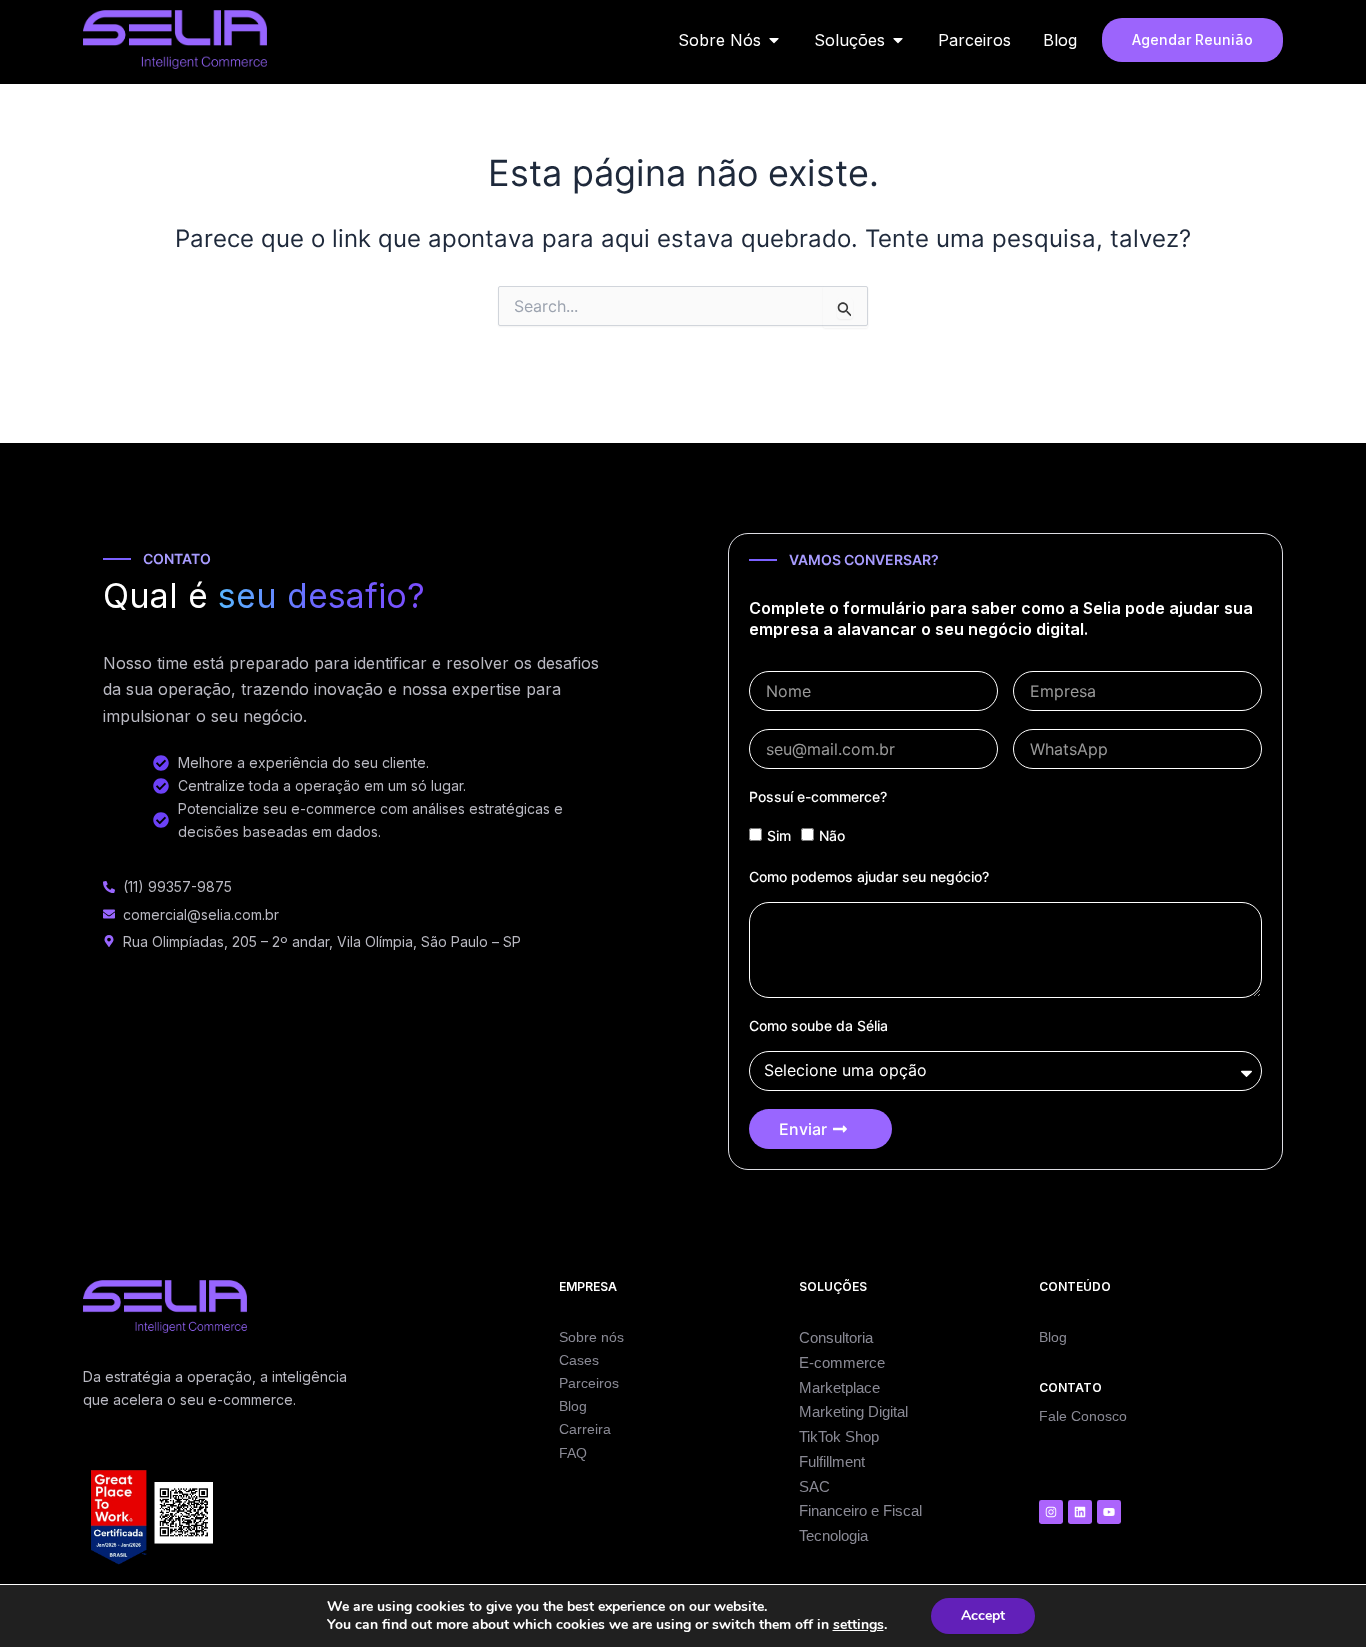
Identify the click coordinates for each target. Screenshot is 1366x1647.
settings (858, 1625)
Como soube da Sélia (818, 1025)
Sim (779, 835)
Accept (983, 1615)
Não (832, 835)
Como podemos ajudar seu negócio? (869, 876)
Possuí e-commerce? (818, 796)
